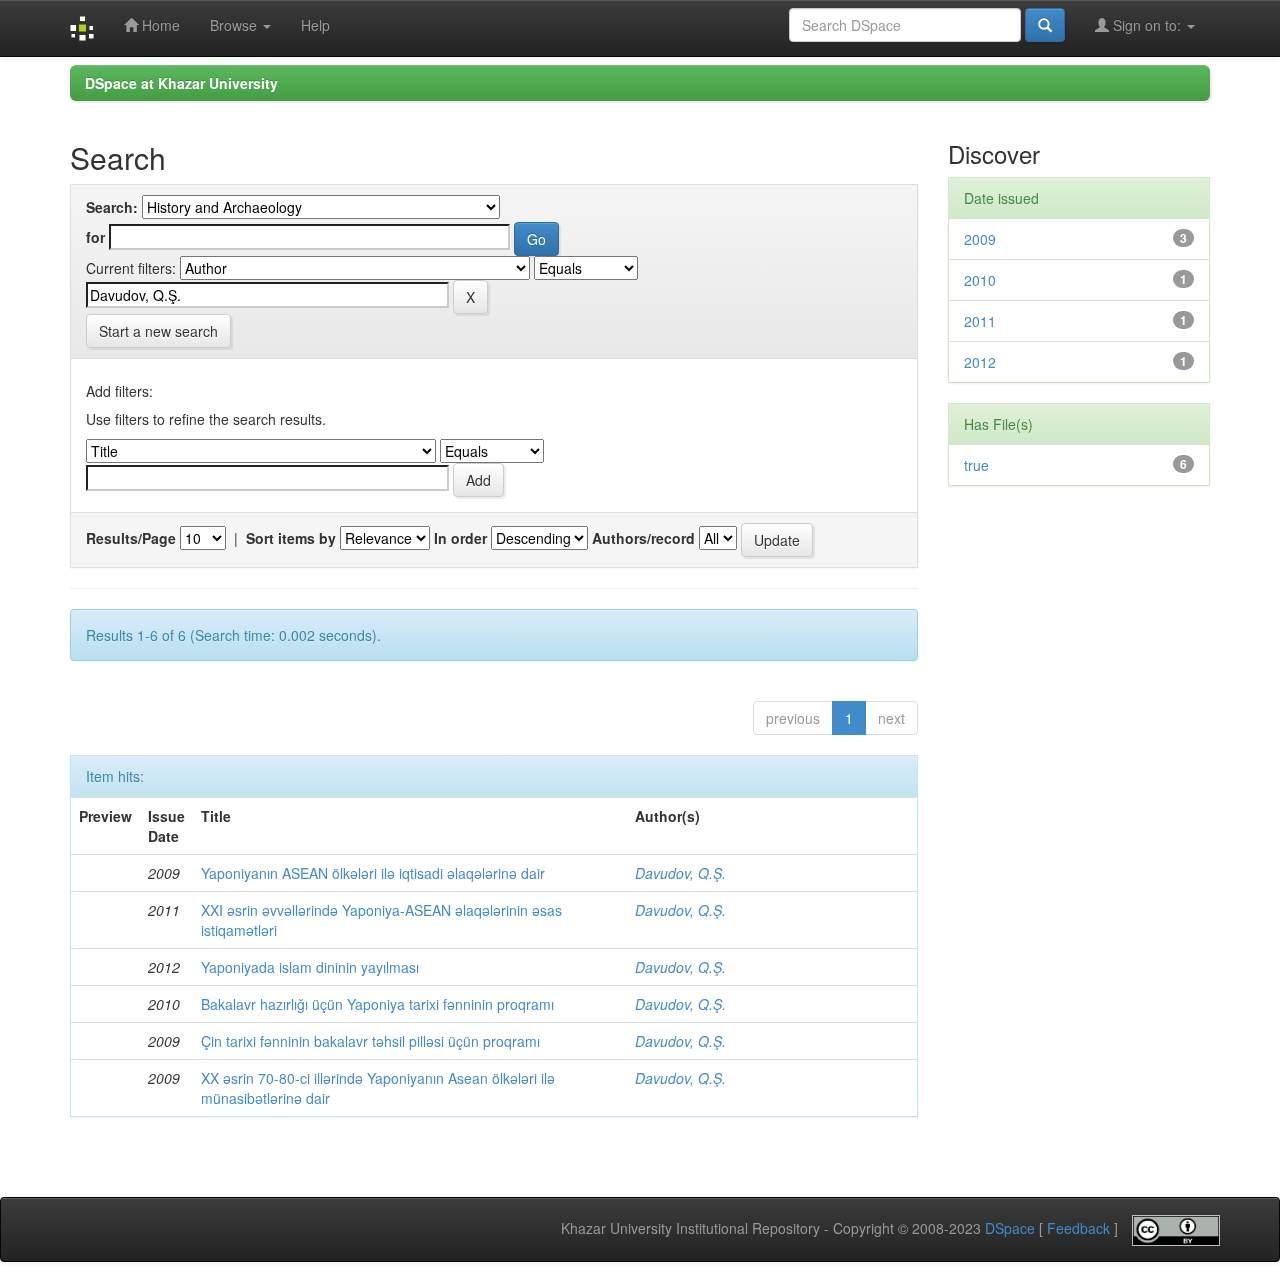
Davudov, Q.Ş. (680, 873)
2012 (980, 362)
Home (159, 25)
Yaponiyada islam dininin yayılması (310, 967)
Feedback (1078, 1229)
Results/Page (131, 538)
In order (460, 538)
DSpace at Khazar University (181, 83)
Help (315, 25)
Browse (235, 25)
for (95, 237)
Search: (112, 207)
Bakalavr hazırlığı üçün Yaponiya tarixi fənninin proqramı (377, 1004)
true (976, 465)
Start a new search (158, 331)
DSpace (1010, 1229)
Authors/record (643, 538)
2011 (980, 321)
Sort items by (291, 538)
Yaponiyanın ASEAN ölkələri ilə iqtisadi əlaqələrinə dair (373, 873)
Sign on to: (1147, 25)
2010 (980, 280)
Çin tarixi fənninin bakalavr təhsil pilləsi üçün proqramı (370, 1041)
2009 (980, 239)
